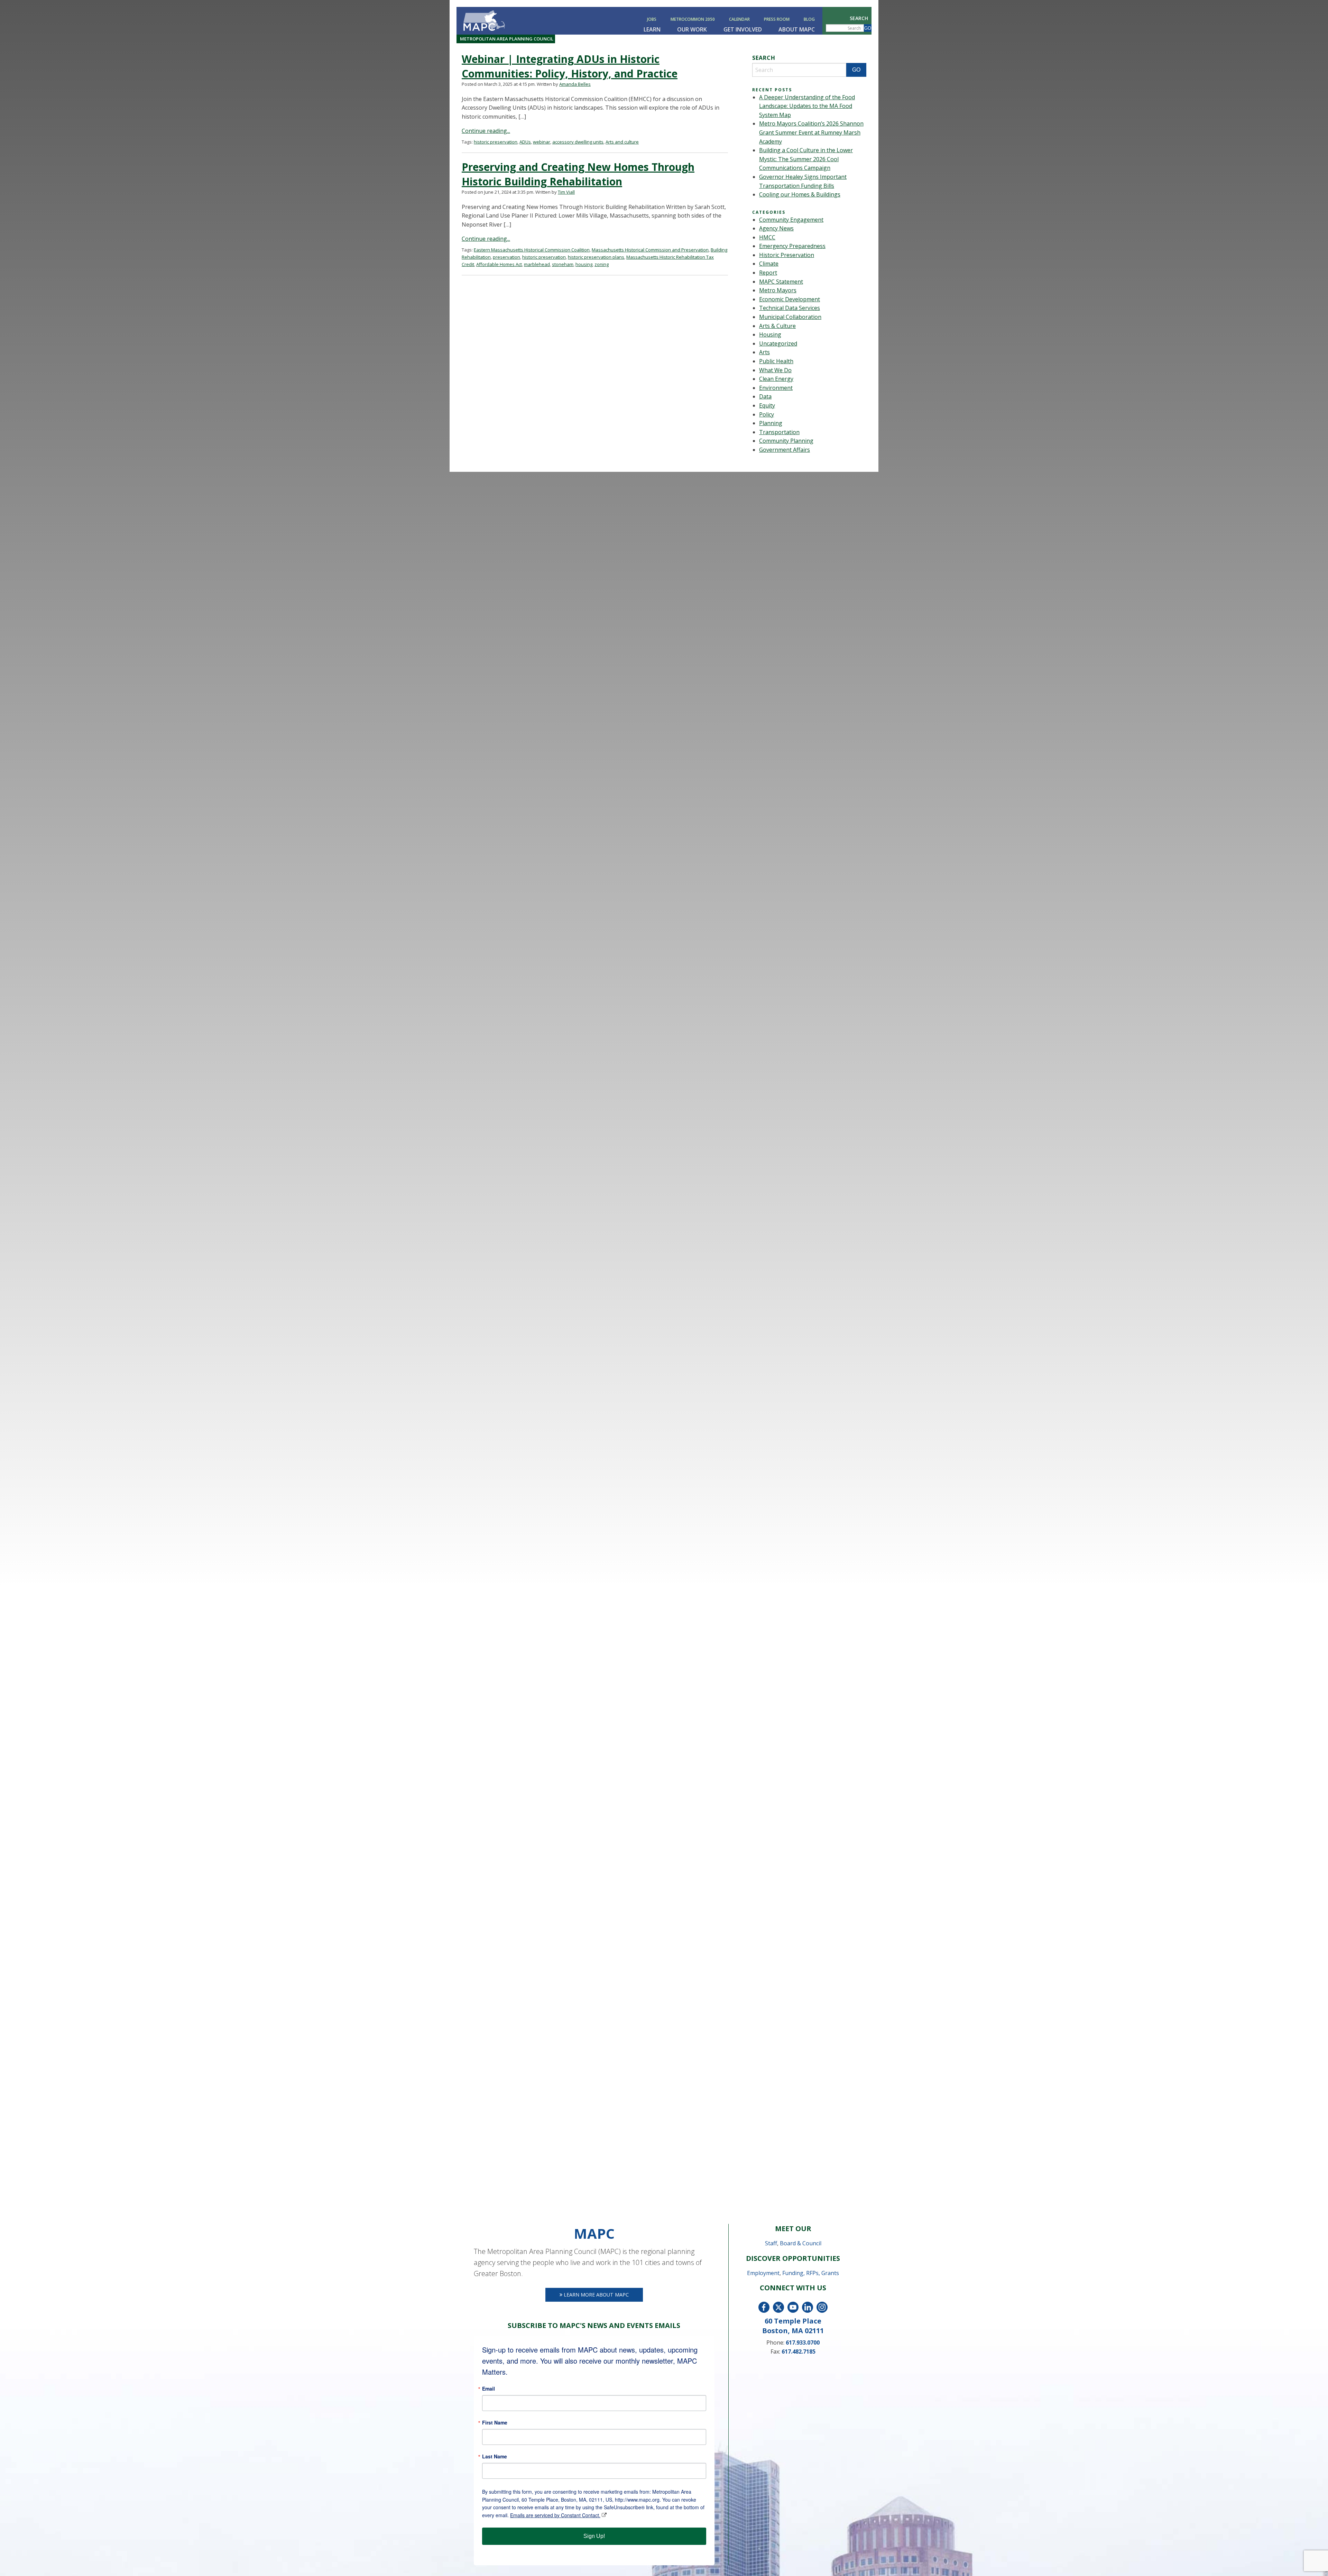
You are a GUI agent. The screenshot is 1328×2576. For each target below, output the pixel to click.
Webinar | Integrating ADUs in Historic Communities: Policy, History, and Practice (570, 66)
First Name (495, 2422)
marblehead (537, 264)
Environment (776, 388)
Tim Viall (566, 192)
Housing (770, 334)
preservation (506, 257)
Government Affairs (785, 450)
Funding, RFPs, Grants (811, 2273)
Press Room (777, 19)
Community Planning (786, 441)
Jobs (652, 19)
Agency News (776, 228)
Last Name (495, 2456)
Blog (809, 19)
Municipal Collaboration (790, 317)
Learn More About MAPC (596, 2295)
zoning (602, 264)
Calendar (739, 19)
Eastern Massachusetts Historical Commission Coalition (532, 250)
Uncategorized (778, 343)
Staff (771, 2243)
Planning (771, 423)
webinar (542, 142)
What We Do (775, 370)
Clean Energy (776, 379)
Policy (767, 414)
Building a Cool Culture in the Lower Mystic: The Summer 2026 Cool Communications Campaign (806, 159)
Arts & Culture (777, 326)
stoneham (563, 264)
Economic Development (790, 299)
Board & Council (801, 2243)
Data (765, 396)
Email (488, 2389)
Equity (767, 405)
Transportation (779, 432)
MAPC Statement (781, 282)
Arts (764, 352)
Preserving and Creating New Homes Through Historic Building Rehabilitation (578, 174)
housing (584, 264)
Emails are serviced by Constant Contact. (555, 2515)
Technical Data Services (790, 308)
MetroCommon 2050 (693, 19)
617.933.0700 (803, 2343)
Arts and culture (622, 142)
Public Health (776, 361)
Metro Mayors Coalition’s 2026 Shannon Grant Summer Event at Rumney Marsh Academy (811, 132)
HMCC (767, 237)
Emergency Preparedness (792, 246)
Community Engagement (791, 220)
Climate (769, 264)
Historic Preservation (787, 255)
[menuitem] (653, 19)
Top (1312, 2560)
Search (859, 18)
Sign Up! (594, 2536)
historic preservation (496, 142)
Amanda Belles (575, 84)
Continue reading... (486, 131)
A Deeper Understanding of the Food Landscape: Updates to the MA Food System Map (807, 106)
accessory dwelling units (578, 142)
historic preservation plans (596, 257)
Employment (763, 2273)
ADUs (525, 142)
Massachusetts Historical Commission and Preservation (650, 250)
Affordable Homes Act (499, 264)
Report (768, 273)
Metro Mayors (778, 290)
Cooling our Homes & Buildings (800, 194)
